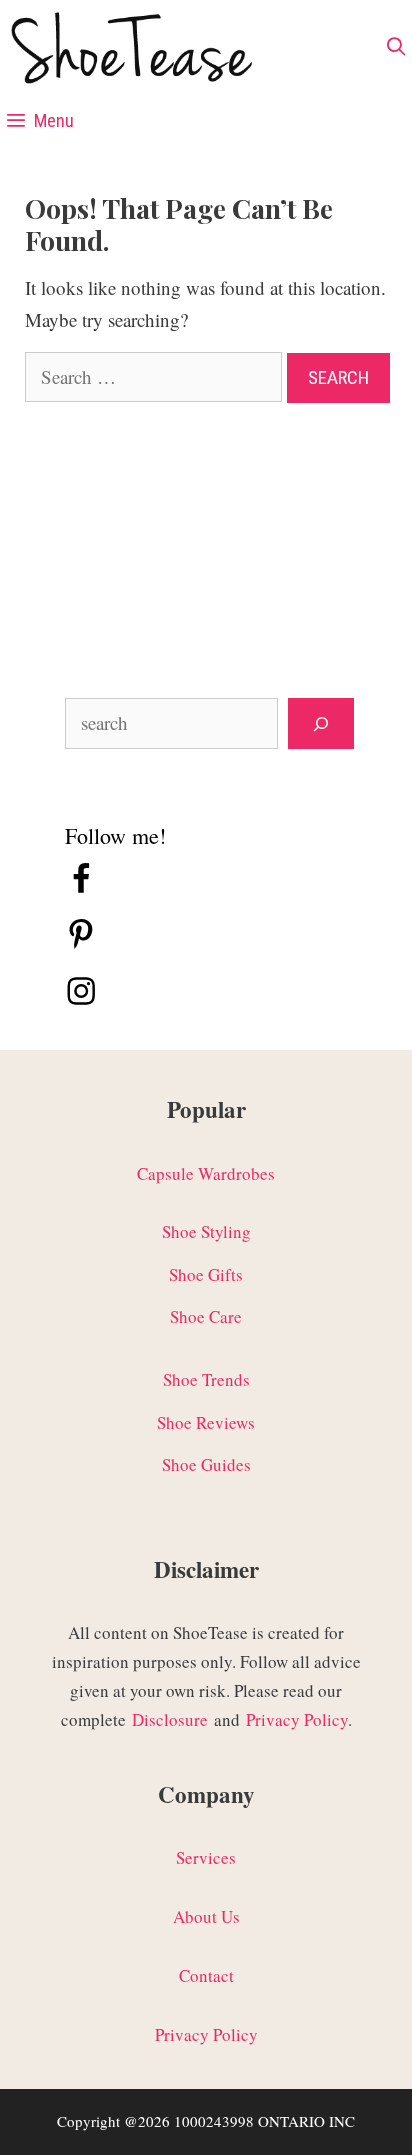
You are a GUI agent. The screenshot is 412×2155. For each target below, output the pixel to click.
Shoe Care (206, 1316)
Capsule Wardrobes (206, 1173)
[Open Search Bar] (396, 47)
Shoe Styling (206, 1231)
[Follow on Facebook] (81, 888)
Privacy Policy (297, 1719)
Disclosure (170, 1719)
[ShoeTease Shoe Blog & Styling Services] (130, 52)
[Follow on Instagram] (81, 1000)
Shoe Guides (206, 1464)
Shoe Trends (206, 1379)
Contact (206, 1975)
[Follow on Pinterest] (81, 944)
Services (206, 1857)
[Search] (321, 723)
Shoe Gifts (206, 1274)
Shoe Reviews (206, 1422)
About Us (206, 1916)
